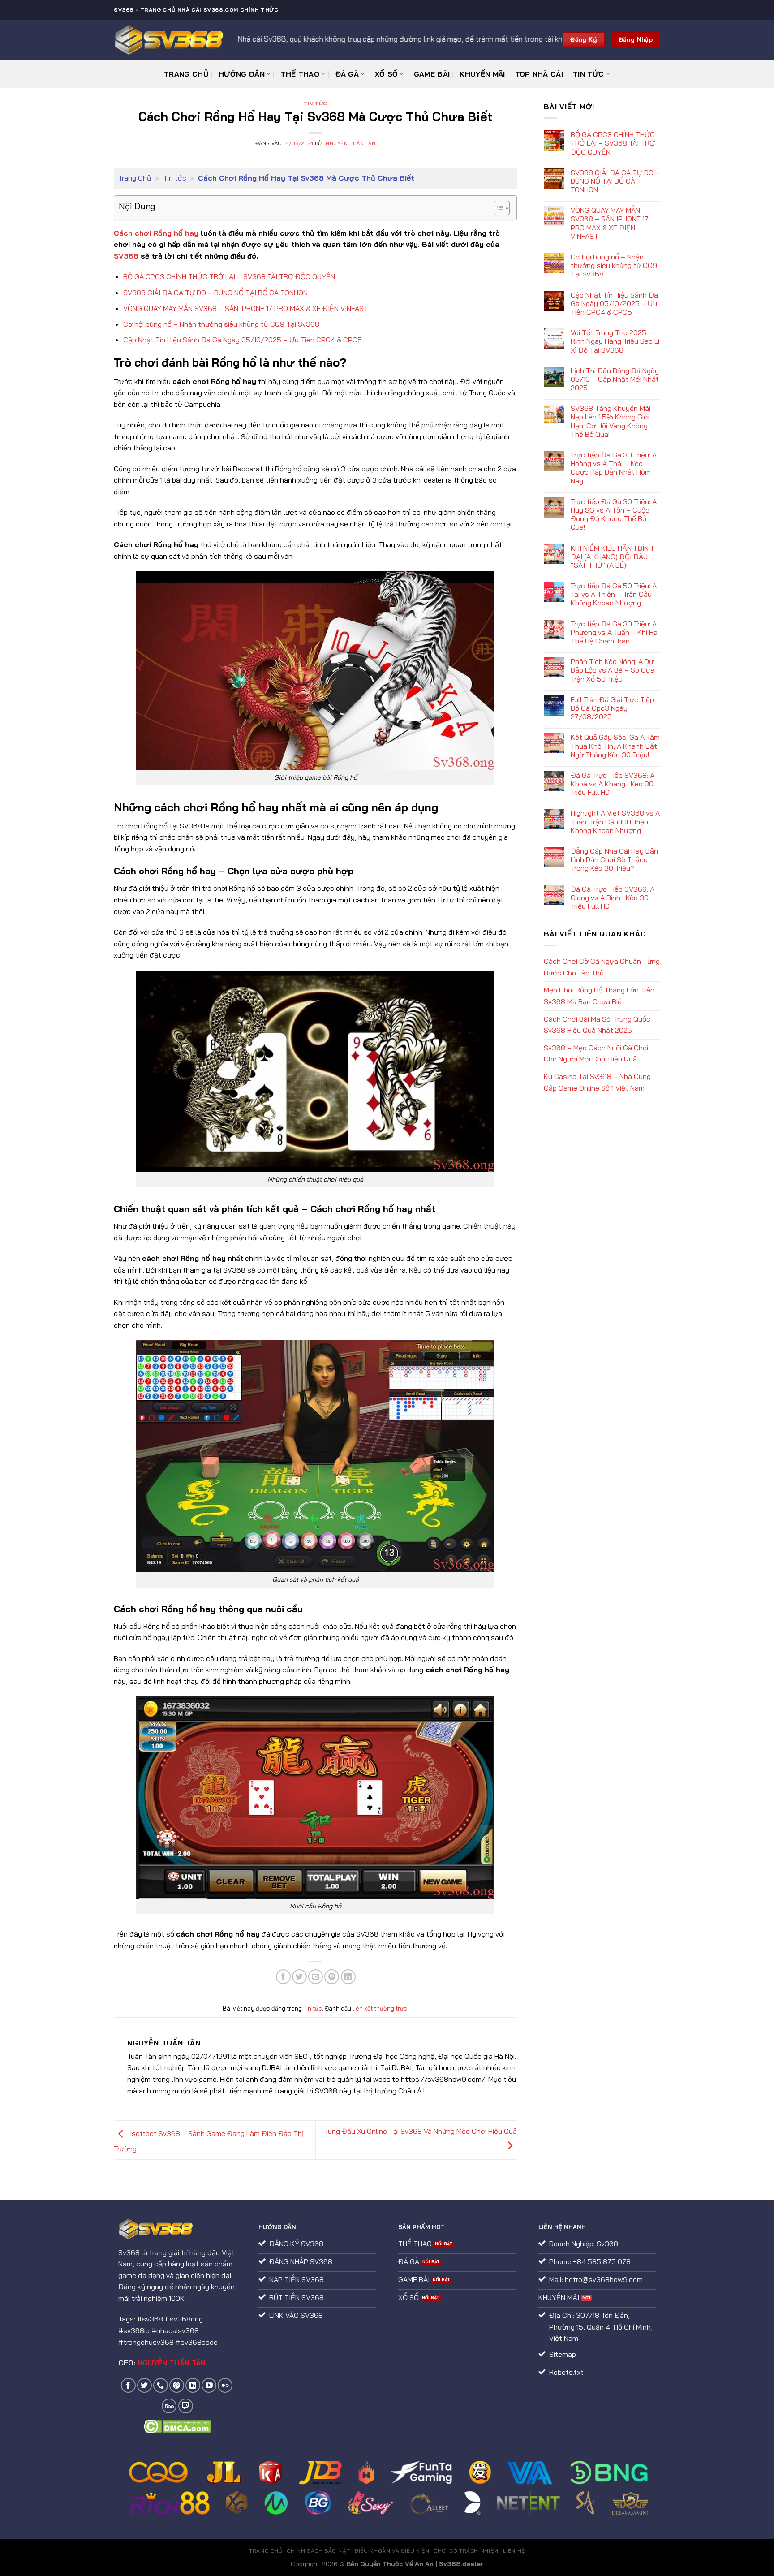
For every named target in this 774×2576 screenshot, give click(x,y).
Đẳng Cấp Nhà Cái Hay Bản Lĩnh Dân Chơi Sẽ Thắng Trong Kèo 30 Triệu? (614, 860)
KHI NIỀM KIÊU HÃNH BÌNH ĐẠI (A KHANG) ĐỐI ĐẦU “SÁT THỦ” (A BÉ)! (612, 557)
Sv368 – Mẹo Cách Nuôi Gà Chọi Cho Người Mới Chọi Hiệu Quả (596, 1053)
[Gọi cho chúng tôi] (161, 2385)
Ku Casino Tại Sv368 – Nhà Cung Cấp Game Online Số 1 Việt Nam (597, 1082)
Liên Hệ (514, 2551)
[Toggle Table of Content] (497, 208)
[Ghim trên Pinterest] (332, 1977)
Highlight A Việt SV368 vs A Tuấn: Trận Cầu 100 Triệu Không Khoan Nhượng (615, 822)
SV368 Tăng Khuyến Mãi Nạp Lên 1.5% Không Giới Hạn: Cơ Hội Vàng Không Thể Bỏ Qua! (611, 421)
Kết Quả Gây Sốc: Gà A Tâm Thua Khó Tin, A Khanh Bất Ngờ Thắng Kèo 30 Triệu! (615, 746)
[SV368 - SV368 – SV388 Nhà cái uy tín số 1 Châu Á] (169, 40)
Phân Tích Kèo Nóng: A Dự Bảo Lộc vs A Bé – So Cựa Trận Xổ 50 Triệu (613, 670)
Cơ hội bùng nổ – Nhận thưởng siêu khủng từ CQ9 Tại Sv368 (221, 324)
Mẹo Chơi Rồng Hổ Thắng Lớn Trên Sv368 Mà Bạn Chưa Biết (599, 996)
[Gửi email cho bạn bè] (316, 1977)
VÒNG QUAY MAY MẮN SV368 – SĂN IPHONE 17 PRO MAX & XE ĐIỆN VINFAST (246, 308)
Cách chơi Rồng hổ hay (156, 233)
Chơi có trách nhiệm (466, 2551)
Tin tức (315, 104)
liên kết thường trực (380, 2008)
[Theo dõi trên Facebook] (128, 2385)
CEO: (162, 2363)
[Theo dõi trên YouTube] (209, 2385)
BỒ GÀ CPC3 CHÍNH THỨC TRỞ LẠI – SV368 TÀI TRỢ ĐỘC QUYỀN (229, 276)
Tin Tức (588, 74)
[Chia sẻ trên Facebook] (283, 1977)
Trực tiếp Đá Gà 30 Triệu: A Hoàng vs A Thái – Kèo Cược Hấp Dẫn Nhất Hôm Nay (614, 468)
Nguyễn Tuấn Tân (350, 143)
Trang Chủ (186, 74)
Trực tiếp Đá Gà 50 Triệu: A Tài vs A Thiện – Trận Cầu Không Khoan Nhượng (614, 594)
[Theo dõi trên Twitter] (144, 2385)
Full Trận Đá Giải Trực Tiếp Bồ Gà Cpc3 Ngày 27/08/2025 (612, 708)
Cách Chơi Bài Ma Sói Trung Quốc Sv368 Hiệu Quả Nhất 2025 (597, 1025)
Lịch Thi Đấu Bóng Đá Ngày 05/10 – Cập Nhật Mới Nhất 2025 (615, 379)
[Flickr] (225, 2385)
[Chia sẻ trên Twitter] (299, 1977)
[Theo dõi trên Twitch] (186, 2406)
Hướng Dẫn (242, 74)
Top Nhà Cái (539, 74)
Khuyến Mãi (482, 74)
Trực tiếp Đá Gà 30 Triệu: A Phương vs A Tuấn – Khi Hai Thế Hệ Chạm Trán (615, 632)
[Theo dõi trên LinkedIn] (193, 2385)
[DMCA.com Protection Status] (177, 2425)
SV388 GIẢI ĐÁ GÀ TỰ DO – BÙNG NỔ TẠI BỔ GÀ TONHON (215, 293)
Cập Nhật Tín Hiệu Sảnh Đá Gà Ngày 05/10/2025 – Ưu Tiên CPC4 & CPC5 (243, 340)
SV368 (126, 256)
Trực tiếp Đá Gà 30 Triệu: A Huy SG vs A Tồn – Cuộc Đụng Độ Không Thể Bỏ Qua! (614, 515)
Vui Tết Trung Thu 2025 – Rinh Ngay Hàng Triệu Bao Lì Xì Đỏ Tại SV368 (615, 341)
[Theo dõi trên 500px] (169, 2406)
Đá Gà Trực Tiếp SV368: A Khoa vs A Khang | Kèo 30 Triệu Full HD (613, 784)
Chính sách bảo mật (318, 2551)
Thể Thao (300, 74)
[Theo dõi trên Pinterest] (177, 2385)
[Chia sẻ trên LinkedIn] (348, 1977)
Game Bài (432, 74)
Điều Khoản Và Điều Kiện (392, 2551)
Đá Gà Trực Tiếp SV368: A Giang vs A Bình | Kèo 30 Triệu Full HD (613, 898)
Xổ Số (387, 74)
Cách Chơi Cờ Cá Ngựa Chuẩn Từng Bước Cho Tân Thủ (602, 967)
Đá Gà (347, 74)
